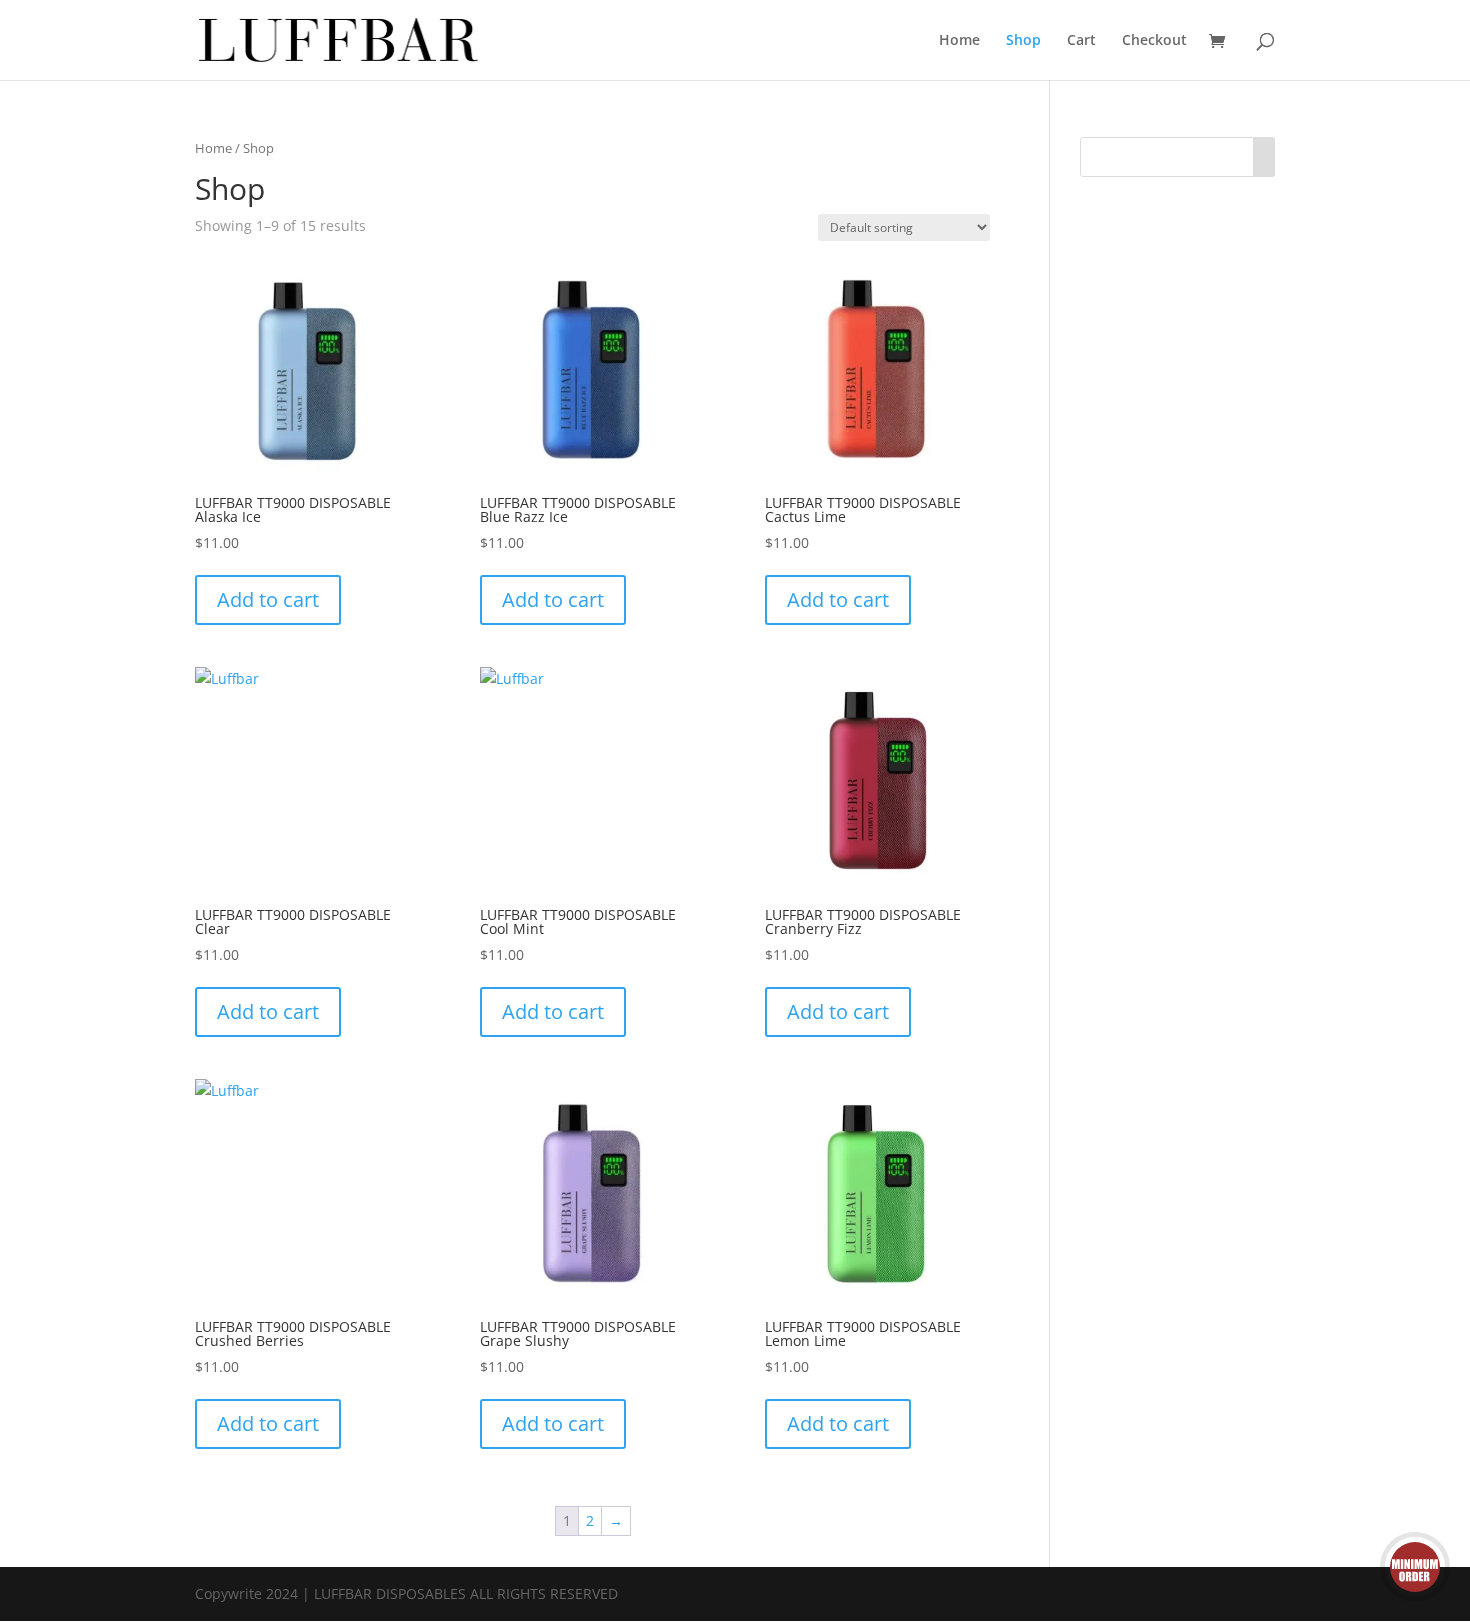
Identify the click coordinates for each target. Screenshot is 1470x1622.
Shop (1023, 41)
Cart (1081, 41)
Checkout (1154, 41)
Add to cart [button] (268, 599)
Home (959, 41)
